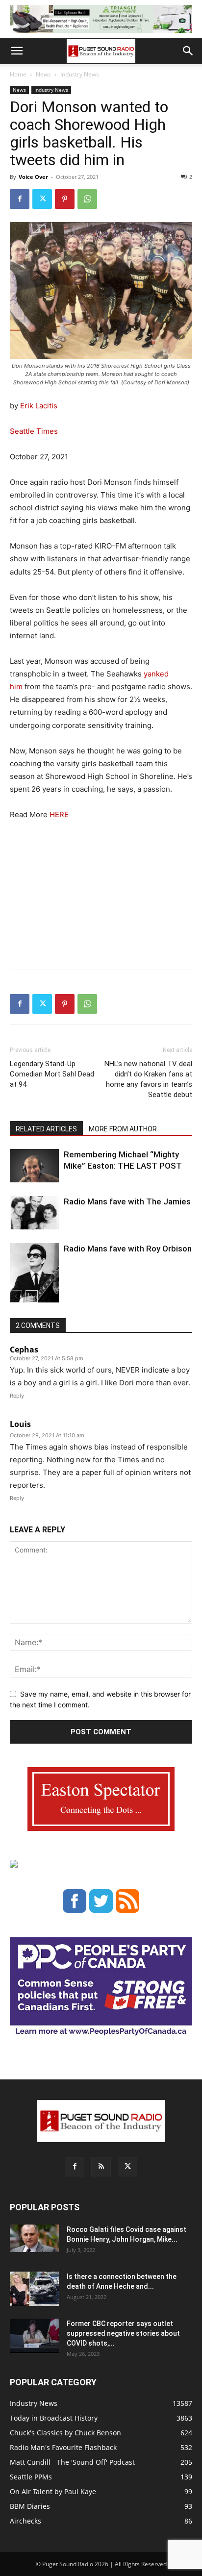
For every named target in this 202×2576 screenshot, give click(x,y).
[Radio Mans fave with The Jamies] (34, 1213)
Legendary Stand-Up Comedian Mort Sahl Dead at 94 (52, 1074)
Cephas (24, 1350)
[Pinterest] (65, 199)
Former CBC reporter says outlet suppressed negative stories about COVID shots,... (123, 2333)
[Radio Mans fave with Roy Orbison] (34, 1277)
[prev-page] (16, 1296)
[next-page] (32, 1296)
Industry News (80, 74)
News (43, 74)
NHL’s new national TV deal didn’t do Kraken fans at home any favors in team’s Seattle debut (148, 1079)
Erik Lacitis (39, 406)
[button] (17, 51)
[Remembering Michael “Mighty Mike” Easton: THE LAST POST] (34, 1166)
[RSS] (101, 2167)
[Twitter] (42, 199)
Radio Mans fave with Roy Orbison (128, 1249)
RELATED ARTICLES (46, 1129)
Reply (17, 1396)
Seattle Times (34, 431)
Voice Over (33, 177)
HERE (58, 814)
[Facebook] (20, 199)
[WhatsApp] (87, 199)
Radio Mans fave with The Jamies (127, 1201)
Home (18, 74)
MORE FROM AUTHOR (123, 1129)
